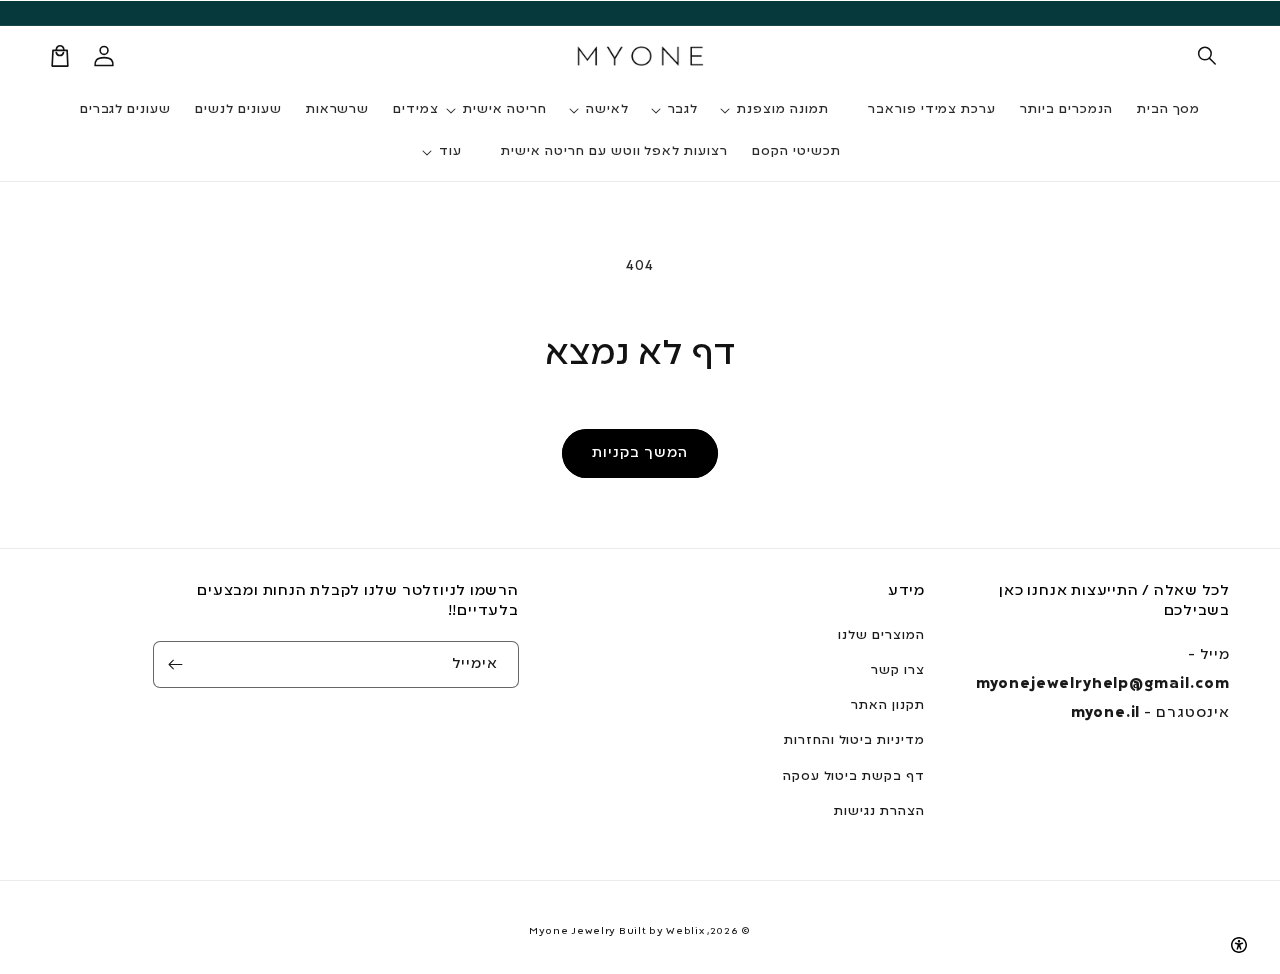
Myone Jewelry (572, 931)
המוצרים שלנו (881, 636)
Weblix (685, 931)
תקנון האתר (888, 706)
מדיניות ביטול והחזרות (854, 741)
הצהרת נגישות (879, 812)
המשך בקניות (640, 453)
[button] (1208, 56)
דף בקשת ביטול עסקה (854, 777)
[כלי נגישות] (1239, 945)
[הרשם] (176, 664)
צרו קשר (898, 671)
